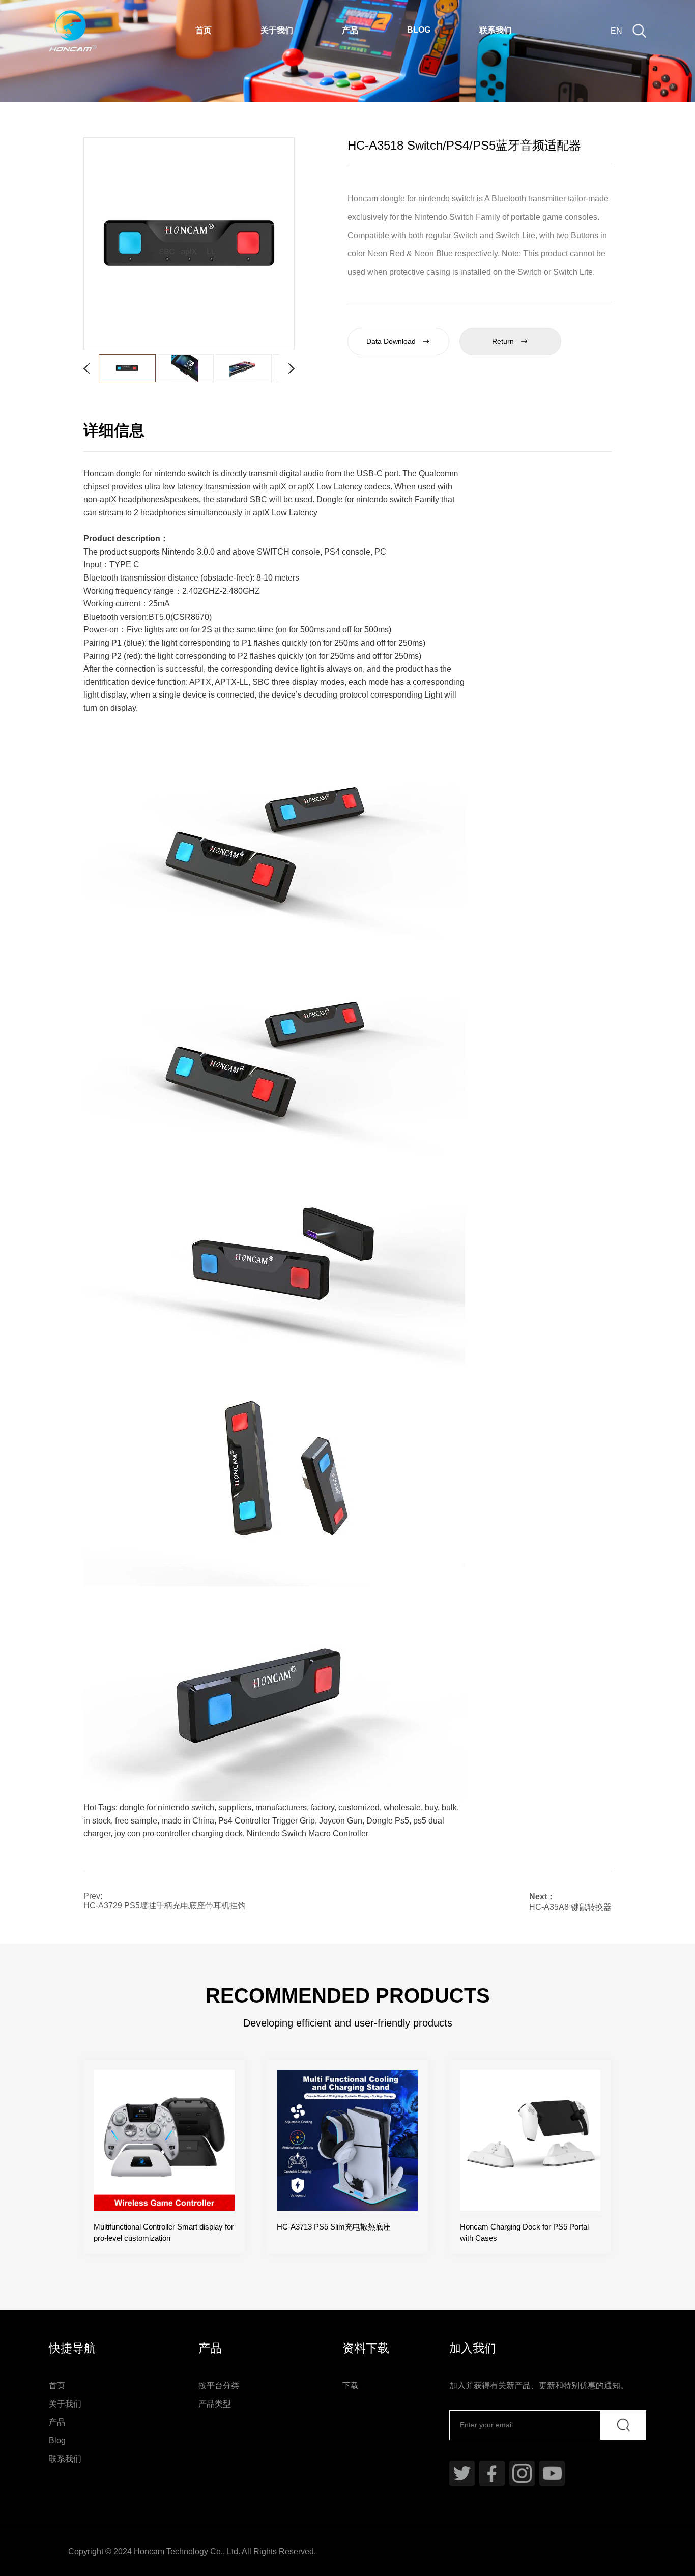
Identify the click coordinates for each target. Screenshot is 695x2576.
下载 (351, 2385)
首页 (204, 30)
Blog (419, 30)
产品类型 (215, 2404)
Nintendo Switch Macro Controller (308, 1833)
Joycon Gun (341, 1821)
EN (616, 31)
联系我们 (496, 30)
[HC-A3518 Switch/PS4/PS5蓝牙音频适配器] (189, 243)
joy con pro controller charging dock (179, 1833)
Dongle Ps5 (388, 1821)
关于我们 (277, 30)
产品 (350, 30)
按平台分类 (219, 2385)
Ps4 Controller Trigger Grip (267, 1821)
